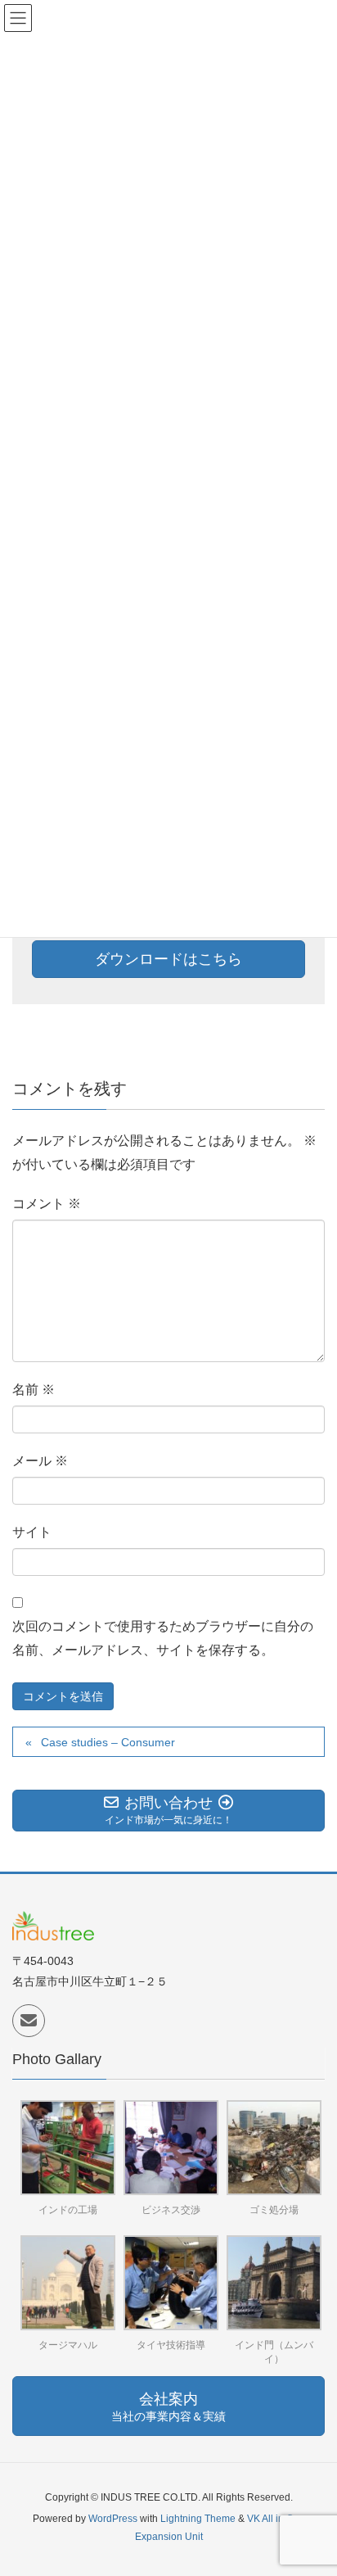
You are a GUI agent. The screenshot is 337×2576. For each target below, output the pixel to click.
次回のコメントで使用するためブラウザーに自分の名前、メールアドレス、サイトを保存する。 (163, 1638)
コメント (47, 1204)
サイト (32, 1532)
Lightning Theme (198, 2519)
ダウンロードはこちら (168, 959)
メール (40, 1461)
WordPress (113, 2519)
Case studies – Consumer (108, 1742)
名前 (34, 1390)
